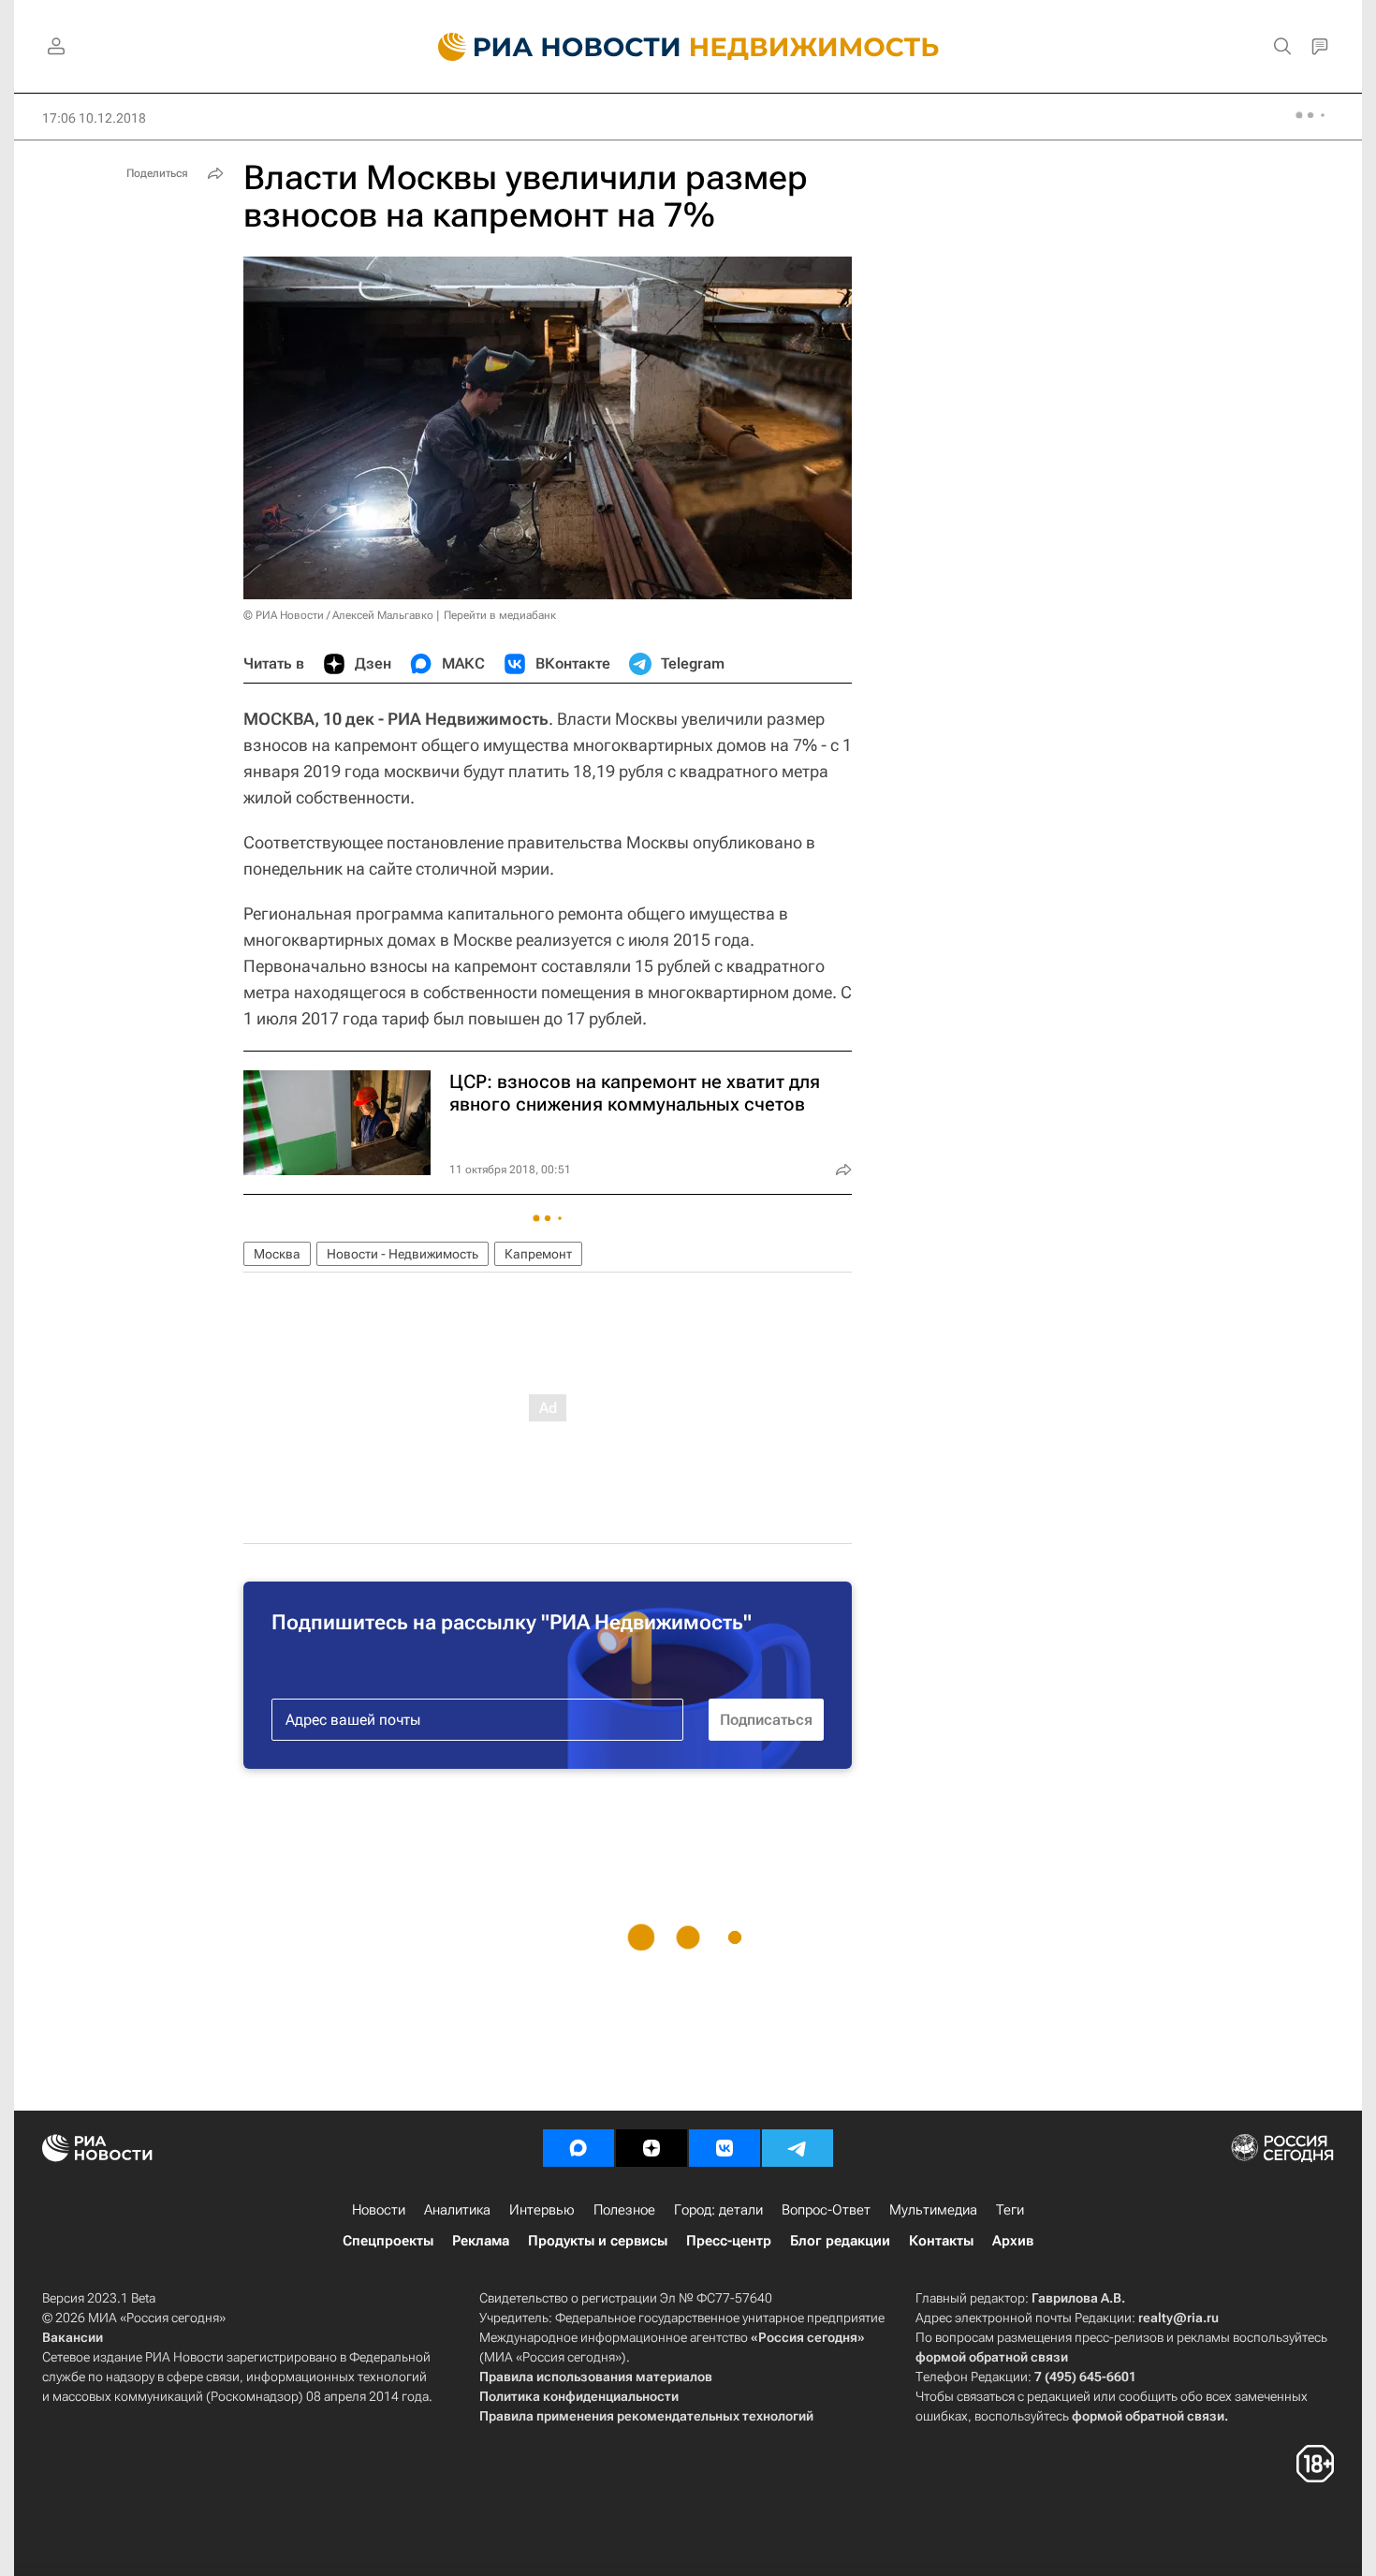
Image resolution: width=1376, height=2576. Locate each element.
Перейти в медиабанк (500, 615)
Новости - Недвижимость (403, 1254)
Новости (379, 2210)
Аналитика (457, 2210)
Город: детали (718, 2210)
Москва (277, 1254)
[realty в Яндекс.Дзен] (651, 2148)
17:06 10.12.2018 (94, 118)
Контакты (941, 2241)
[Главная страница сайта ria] (548, 47)
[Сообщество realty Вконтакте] (725, 2148)
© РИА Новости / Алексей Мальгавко (338, 615)
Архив (1013, 2241)
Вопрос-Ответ (826, 2210)
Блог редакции (840, 2241)
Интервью (542, 2210)
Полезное (624, 2210)
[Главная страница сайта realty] (688, 47)
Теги (1010, 2210)
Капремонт (538, 1254)
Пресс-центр (729, 2241)
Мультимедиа (933, 2210)
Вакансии (73, 2337)
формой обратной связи (992, 2357)
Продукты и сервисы (598, 2241)
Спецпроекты (388, 2241)
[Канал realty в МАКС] (578, 2148)
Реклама (481, 2241)
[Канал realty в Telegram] (798, 2148)
